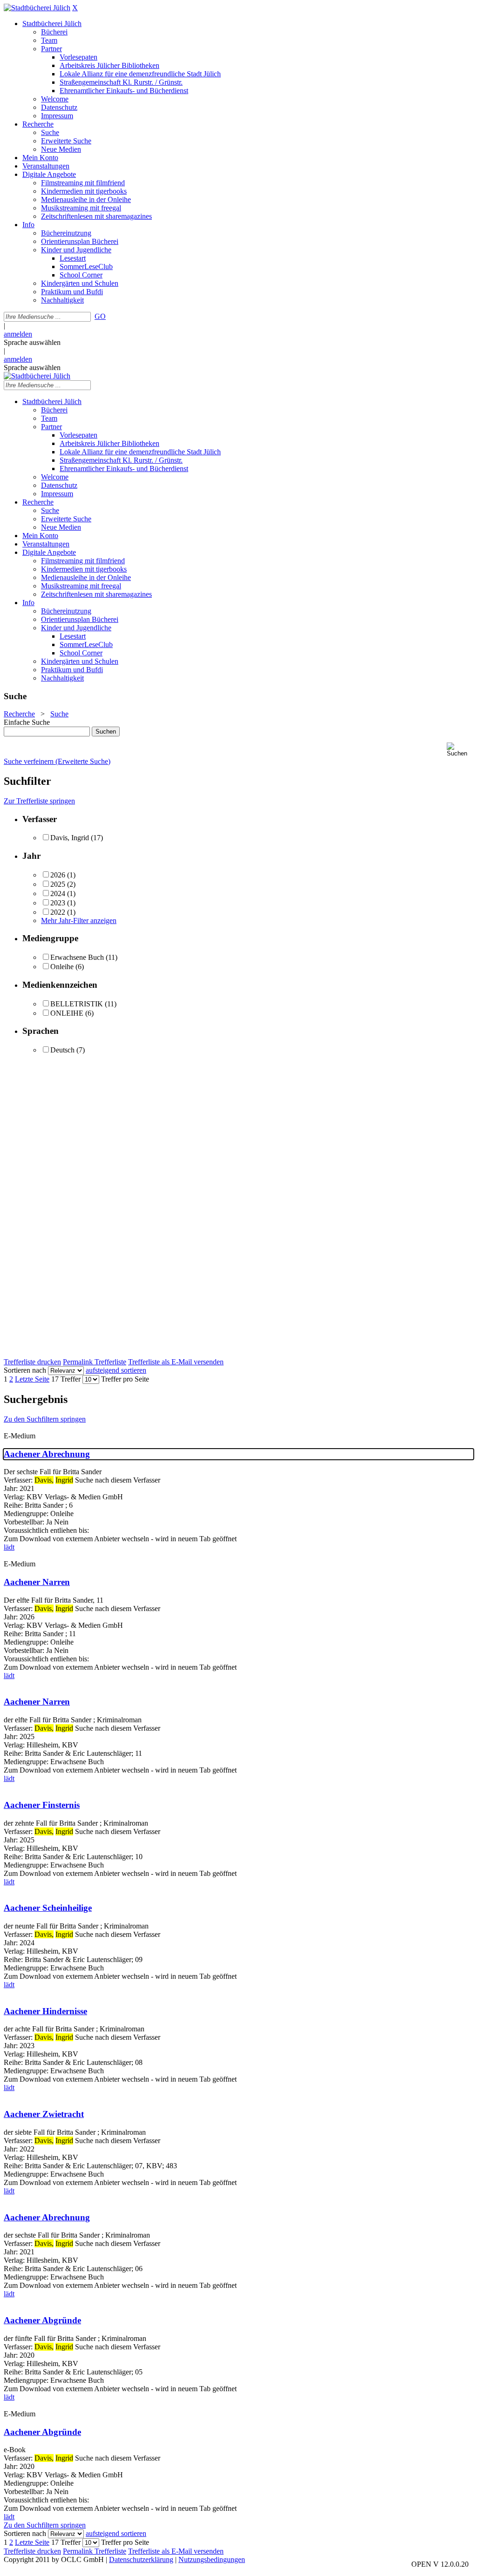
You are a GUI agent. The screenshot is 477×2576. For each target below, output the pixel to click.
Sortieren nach (25, 1370)
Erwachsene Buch (77, 957)
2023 (58, 903)
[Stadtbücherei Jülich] (37, 8)
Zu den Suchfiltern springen (45, 1419)
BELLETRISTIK (77, 1004)
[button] (460, 750)
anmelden (18, 334)
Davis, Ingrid (70, 838)
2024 (58, 894)
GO (100, 316)
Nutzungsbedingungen (212, 2559)
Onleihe (62, 967)
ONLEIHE (67, 1013)
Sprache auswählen (32, 342)
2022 (58, 912)
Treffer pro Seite (125, 1379)
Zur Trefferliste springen (39, 801)
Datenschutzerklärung (141, 2559)
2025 (58, 884)
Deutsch (62, 1050)
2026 (58, 875)
